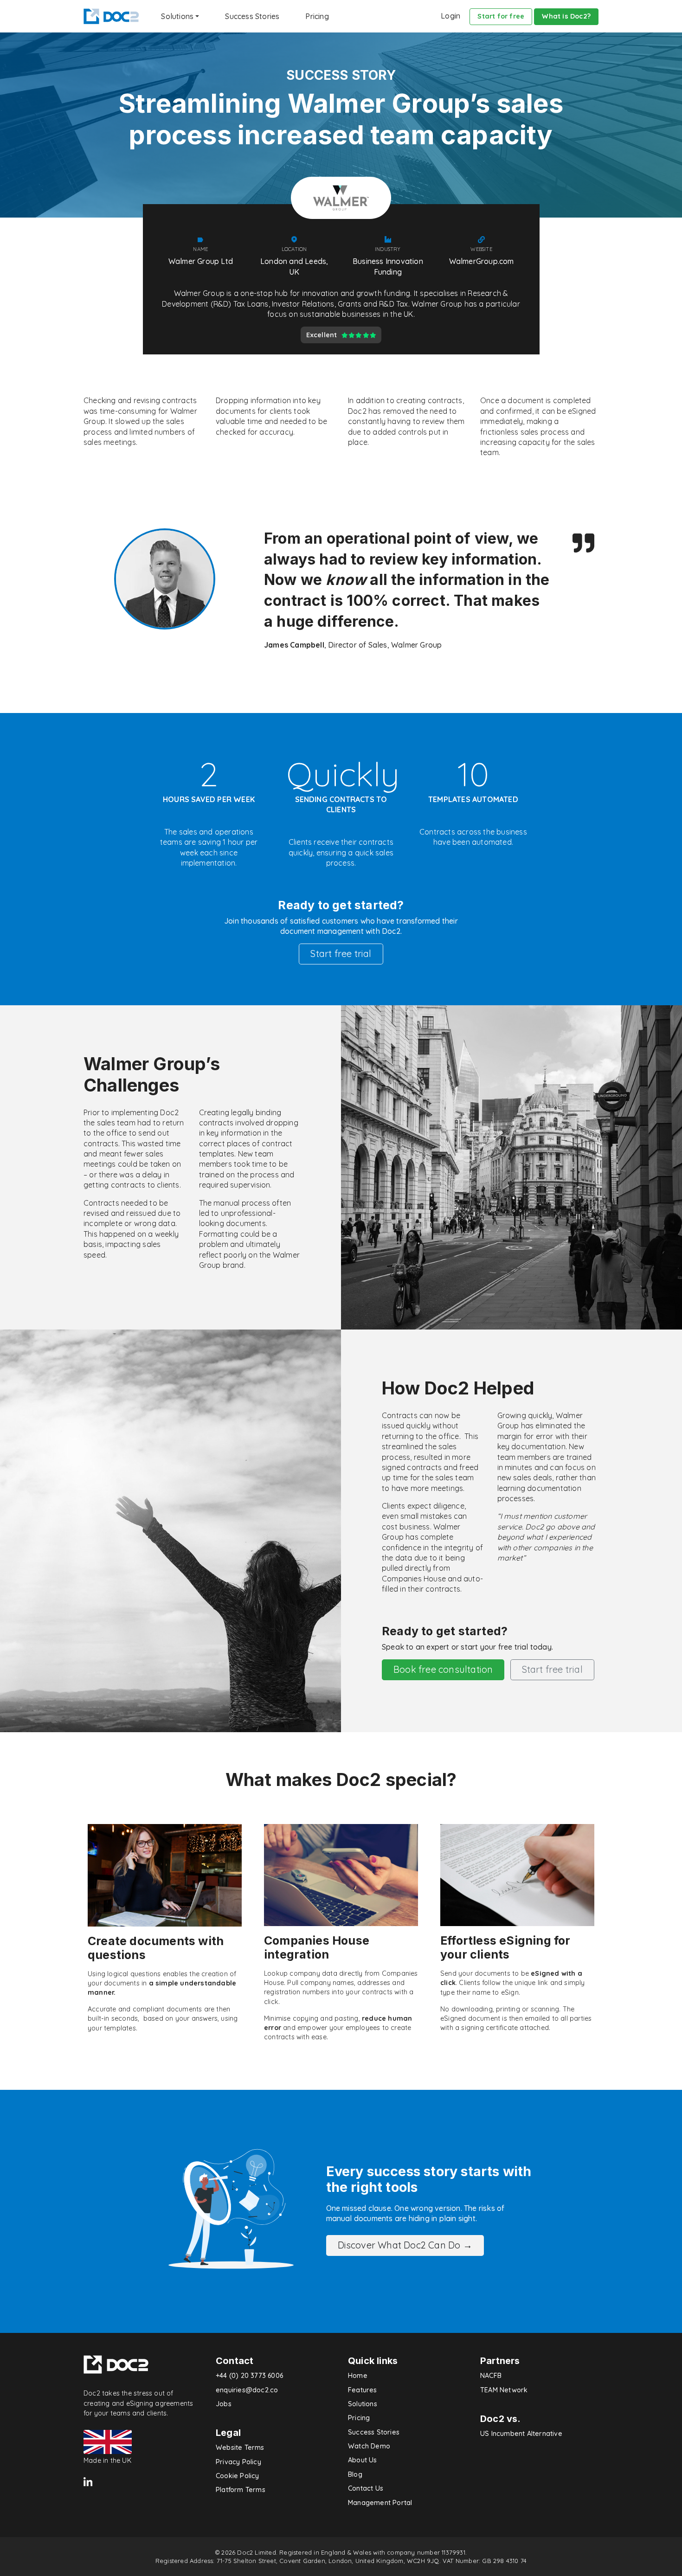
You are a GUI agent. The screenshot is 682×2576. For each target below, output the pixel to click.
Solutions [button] (177, 16)
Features (363, 2390)
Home (358, 2376)
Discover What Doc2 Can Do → (405, 2245)
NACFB (491, 2376)
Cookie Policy (238, 2476)
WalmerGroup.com (482, 261)
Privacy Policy (238, 2462)
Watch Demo (369, 2446)
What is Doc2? (566, 16)
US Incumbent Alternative (521, 2434)
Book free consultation (443, 1669)
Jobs (224, 2404)
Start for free (501, 16)
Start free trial (341, 954)
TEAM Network (504, 2390)
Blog (355, 2474)
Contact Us (366, 2488)
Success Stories (252, 16)
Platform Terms (241, 2490)
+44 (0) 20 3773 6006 (249, 2376)
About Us (363, 2460)
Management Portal (380, 2503)
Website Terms (240, 2448)
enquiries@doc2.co (247, 2390)
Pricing (317, 16)
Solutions (363, 2404)
